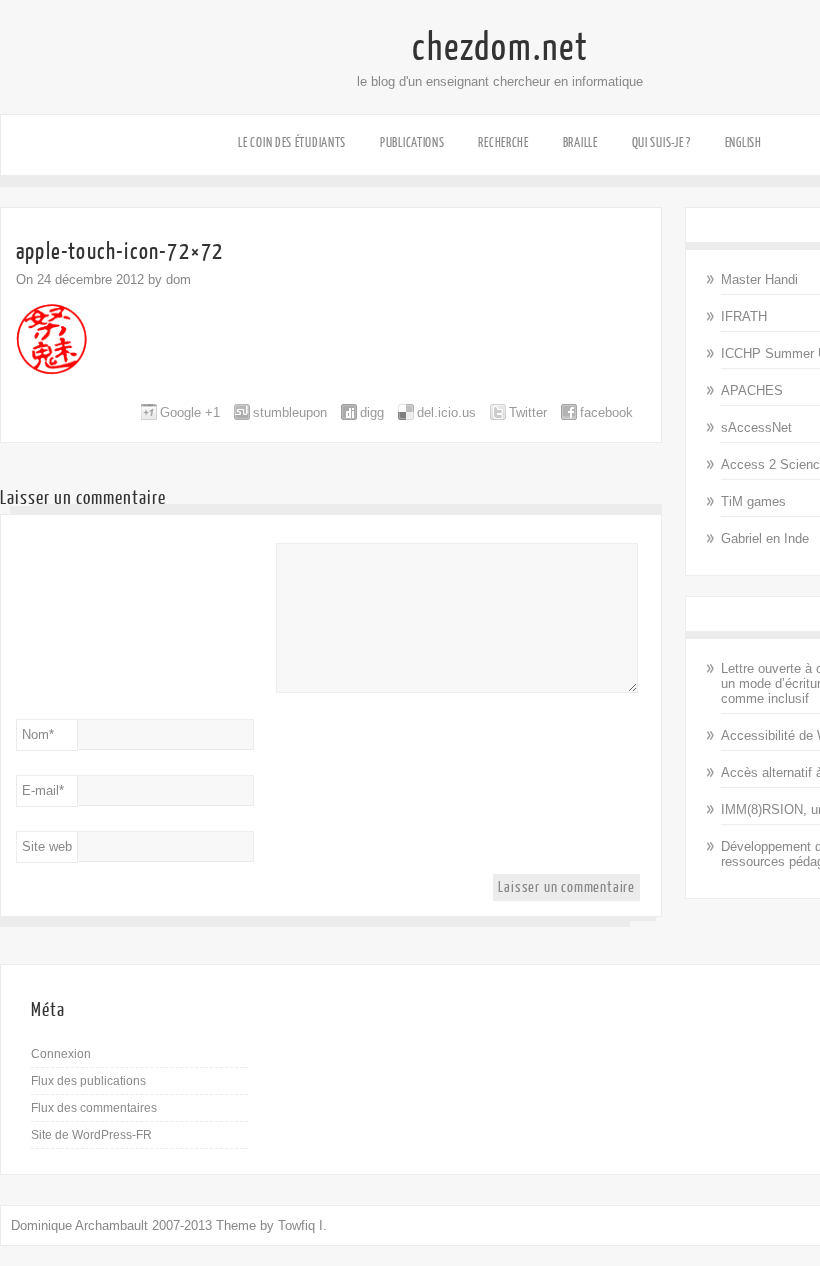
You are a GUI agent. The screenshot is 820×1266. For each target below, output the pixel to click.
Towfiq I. (302, 1225)
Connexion (61, 1054)
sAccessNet (756, 427)
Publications (412, 142)
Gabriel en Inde (765, 538)
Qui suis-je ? (661, 142)
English (743, 142)
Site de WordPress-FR (91, 1135)
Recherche (503, 142)
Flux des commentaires (94, 1108)
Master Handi (759, 279)
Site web (47, 846)
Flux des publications (88, 1081)
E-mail (43, 790)
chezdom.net (500, 48)
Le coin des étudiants (292, 142)
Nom (38, 734)
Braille (580, 142)
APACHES (752, 390)
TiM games (753, 501)
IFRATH (744, 316)
